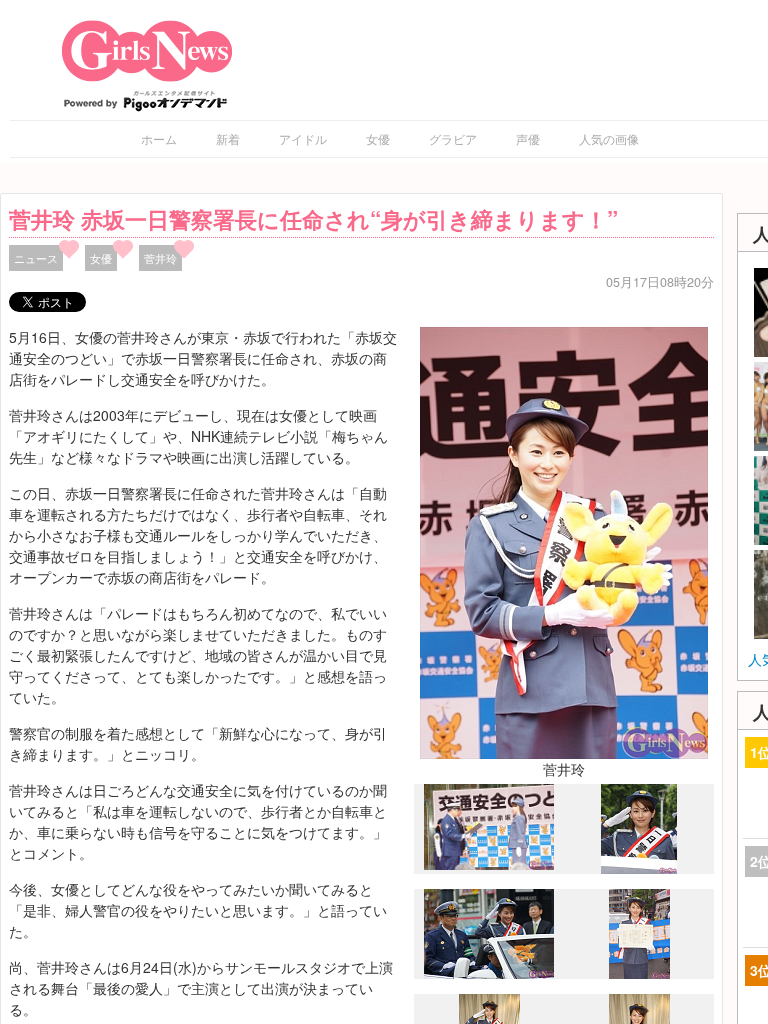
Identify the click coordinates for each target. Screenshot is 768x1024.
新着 (228, 138)
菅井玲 (160, 258)
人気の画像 (609, 138)
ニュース (36, 258)
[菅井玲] (564, 540)
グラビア (453, 138)
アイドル (303, 138)
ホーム (159, 138)
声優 (528, 138)
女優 (378, 138)
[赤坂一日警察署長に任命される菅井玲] (489, 865)
